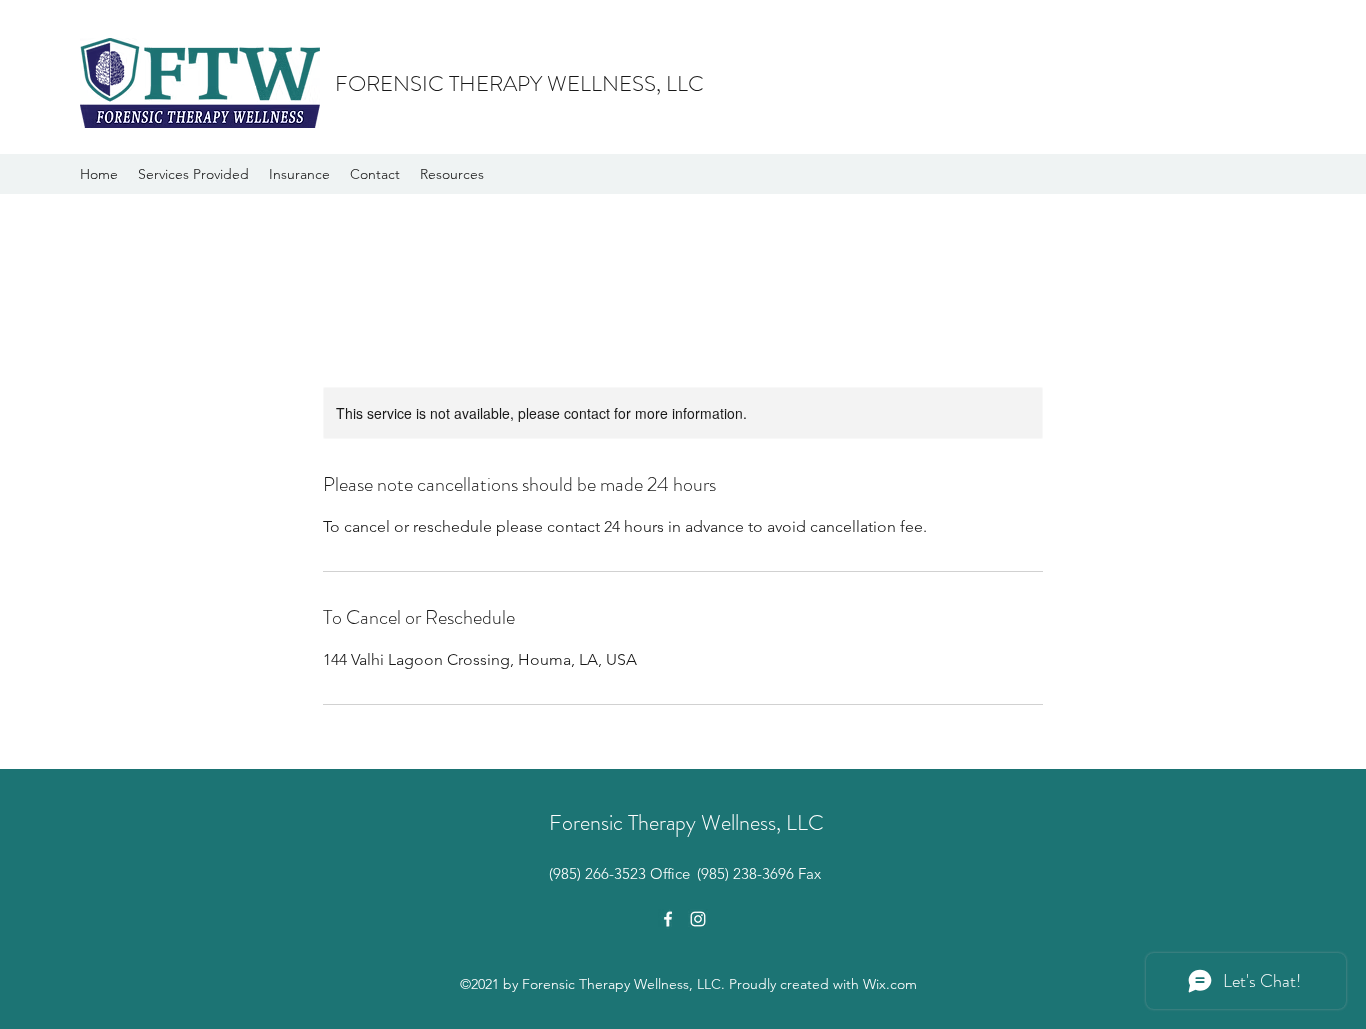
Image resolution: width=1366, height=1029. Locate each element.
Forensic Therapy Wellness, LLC (686, 822)
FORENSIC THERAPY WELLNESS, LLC (519, 83)
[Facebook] (668, 919)
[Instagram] (698, 919)
